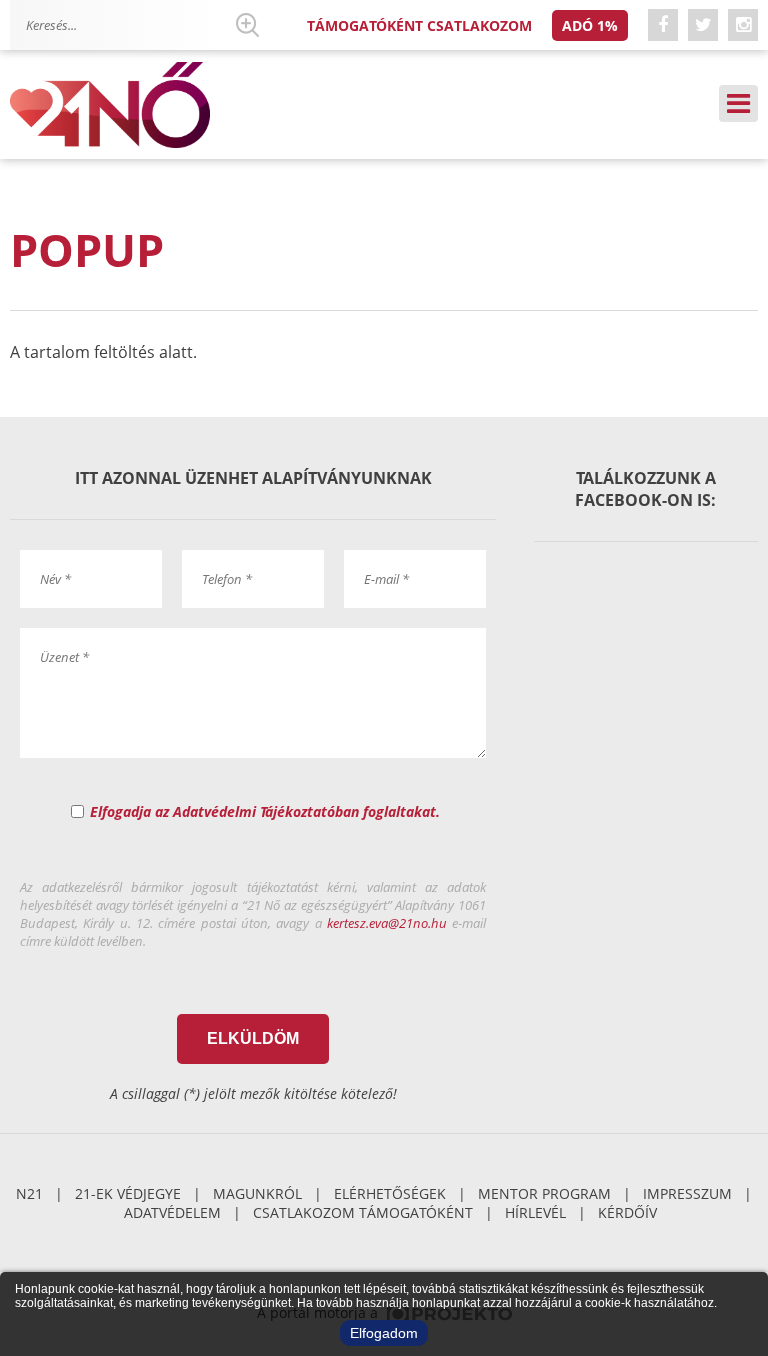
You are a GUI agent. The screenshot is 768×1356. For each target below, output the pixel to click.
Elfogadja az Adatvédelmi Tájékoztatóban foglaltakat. (265, 811)
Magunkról (257, 1193)
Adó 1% (590, 25)
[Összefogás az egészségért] (110, 105)
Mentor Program (544, 1193)
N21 (29, 1193)
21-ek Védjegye (128, 1193)
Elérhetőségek (390, 1193)
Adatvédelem (172, 1212)
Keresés (247, 25)
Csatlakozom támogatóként (363, 1212)
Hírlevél (535, 1212)
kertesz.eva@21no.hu (387, 923)
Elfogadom (384, 1333)
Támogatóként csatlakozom (419, 25)
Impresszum (687, 1193)
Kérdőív (627, 1212)
